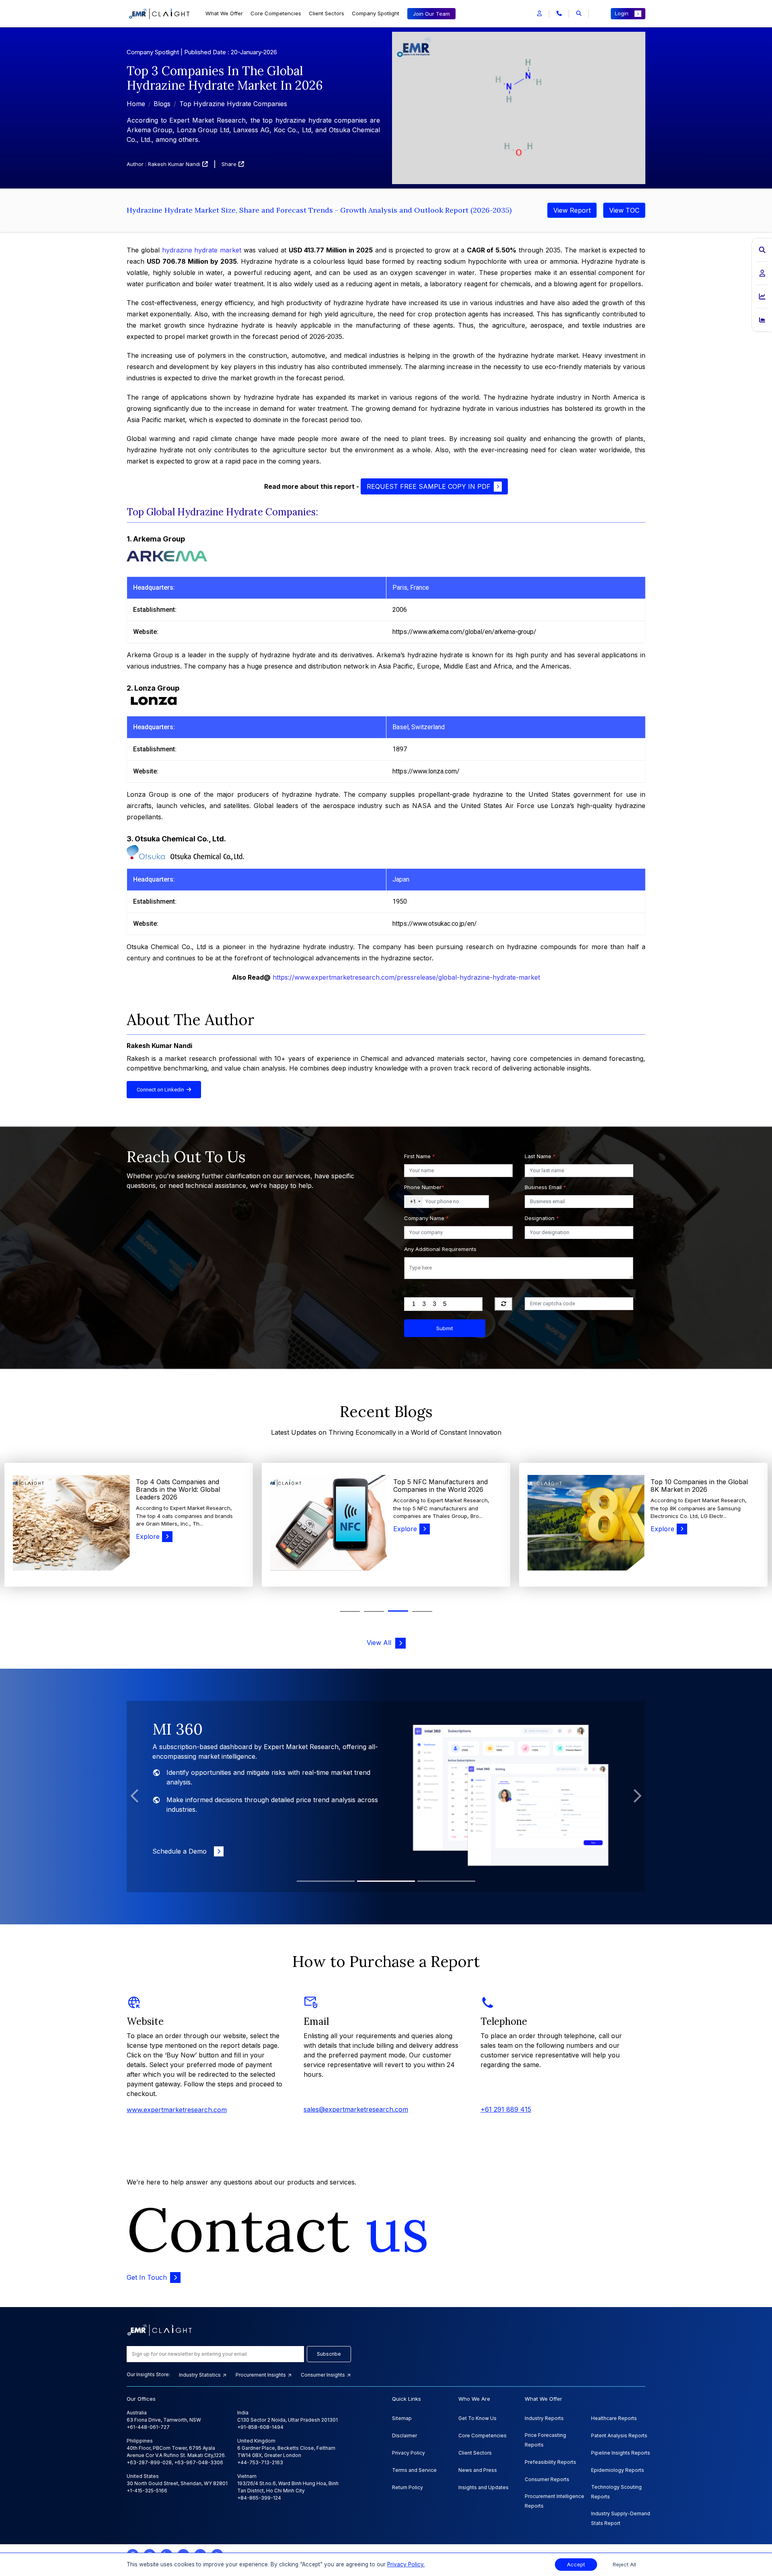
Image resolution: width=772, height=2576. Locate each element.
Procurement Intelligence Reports (554, 2501)
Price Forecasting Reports (545, 2440)
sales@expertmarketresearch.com (356, 2109)
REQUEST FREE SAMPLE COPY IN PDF (429, 486)
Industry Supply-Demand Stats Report (621, 2518)
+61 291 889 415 (506, 2109)
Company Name (426, 1218)
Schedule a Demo (182, 1842)
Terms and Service (414, 2470)
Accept (576, 2565)
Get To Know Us (477, 2418)
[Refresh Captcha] (504, 1304)
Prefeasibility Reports (550, 2462)
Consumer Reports (547, 2479)
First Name (420, 1156)
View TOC (624, 210)
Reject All (624, 2565)
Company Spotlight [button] (376, 13)
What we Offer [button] (224, 13)
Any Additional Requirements (440, 1249)
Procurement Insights (261, 2375)
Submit (445, 1328)
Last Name (540, 1156)
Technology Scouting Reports (616, 2492)
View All (381, 1643)
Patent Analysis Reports (619, 2436)
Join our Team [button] (431, 14)
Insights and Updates (484, 2487)
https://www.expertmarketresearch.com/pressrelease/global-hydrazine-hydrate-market (406, 977)
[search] (579, 14)
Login (622, 13)
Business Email (545, 1187)
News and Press (478, 2470)
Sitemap (402, 2418)
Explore (148, 1529)
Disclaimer (404, 2436)
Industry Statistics (200, 2375)
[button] (539, 14)
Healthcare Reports (614, 2418)
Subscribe (329, 2354)
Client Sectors (326, 13)
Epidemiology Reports (618, 2470)
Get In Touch (147, 2277)
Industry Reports (544, 2418)
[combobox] (414, 1202)
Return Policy (408, 2487)
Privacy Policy (409, 2453)
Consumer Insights (323, 2375)
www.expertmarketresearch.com (177, 2110)
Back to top (20, 2545)
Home (136, 104)
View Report (572, 210)
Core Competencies (276, 13)
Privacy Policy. (406, 2564)
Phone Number (424, 1187)
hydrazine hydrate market (202, 250)
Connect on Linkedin (162, 1090)
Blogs (162, 104)
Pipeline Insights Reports (621, 2453)
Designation (542, 1218)
